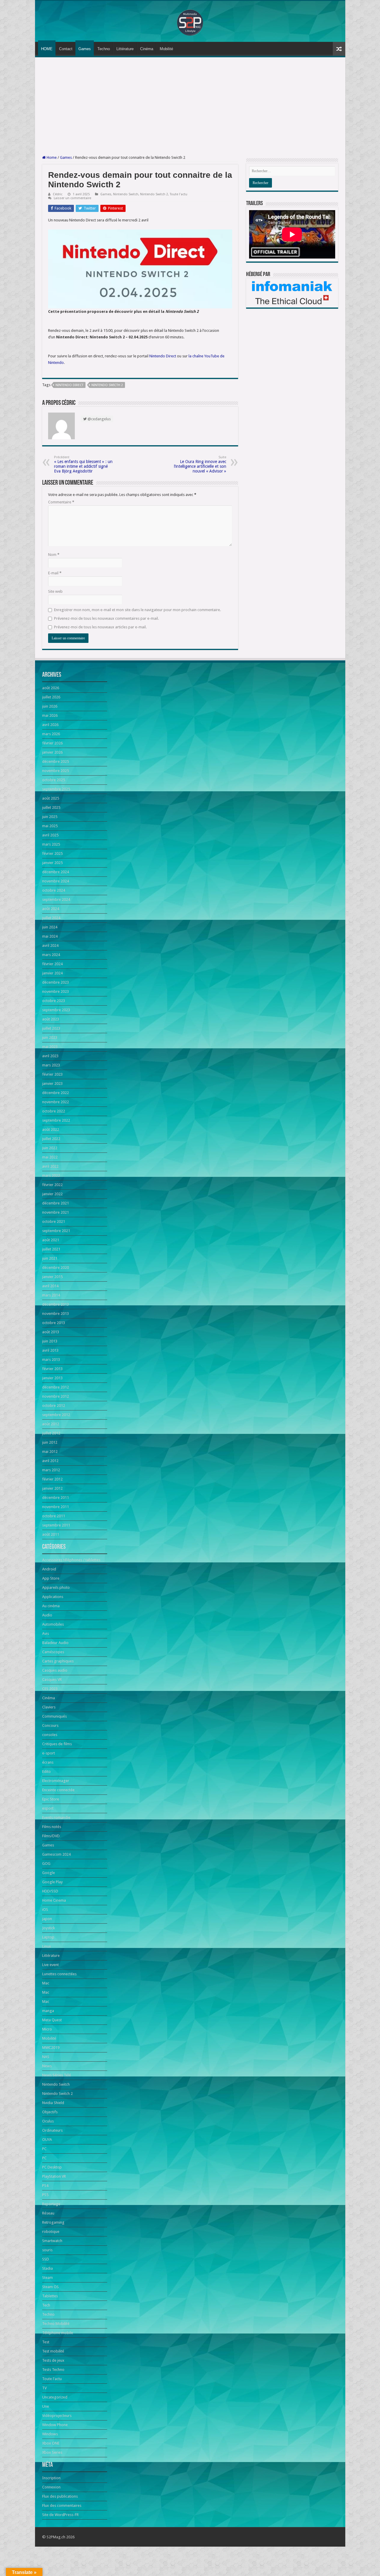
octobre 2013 (54, 1323)
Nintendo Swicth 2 (107, 385)
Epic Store (51, 1799)
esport (48, 1808)
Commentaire (61, 502)
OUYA (47, 2140)
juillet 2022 (51, 1139)
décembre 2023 (56, 982)
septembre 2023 (56, 1010)
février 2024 (52, 964)
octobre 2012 (54, 1406)
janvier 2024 (52, 973)
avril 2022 (50, 1166)
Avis (46, 1633)
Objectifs (50, 2112)
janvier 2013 (52, 1378)
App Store (51, 1578)
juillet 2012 (51, 1433)
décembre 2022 (56, 1093)
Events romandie (56, 1818)
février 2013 (52, 1369)
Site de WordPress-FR (60, 2515)
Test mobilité (53, 2351)
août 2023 (51, 1019)
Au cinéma (51, 1606)
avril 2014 (50, 1286)
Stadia (47, 2268)
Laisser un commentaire (72, 198)
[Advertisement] (190, 106)
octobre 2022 (54, 1111)
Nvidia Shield (53, 2103)
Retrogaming (53, 2222)
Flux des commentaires (62, 2506)
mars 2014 (51, 1295)
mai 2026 (50, 715)
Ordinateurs (52, 2130)
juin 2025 (50, 817)
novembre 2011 (56, 1507)
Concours (50, 1725)
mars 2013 (51, 1360)
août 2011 (51, 1534)
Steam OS (50, 2287)
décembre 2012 (56, 1387)
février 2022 (52, 1185)
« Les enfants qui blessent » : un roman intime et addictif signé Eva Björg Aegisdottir (83, 464)
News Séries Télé (57, 2075)
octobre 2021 (54, 1222)
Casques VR (52, 1679)
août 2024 (51, 909)
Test (46, 2342)
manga (48, 2011)
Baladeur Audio (55, 1643)
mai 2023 (50, 1047)
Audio (47, 1615)
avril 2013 (50, 1350)
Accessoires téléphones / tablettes (71, 1560)
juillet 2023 (51, 1028)
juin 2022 (50, 1148)
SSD (46, 2259)
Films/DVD (51, 1836)
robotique (51, 2232)
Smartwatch (52, 2241)
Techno (104, 49)
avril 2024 (50, 945)
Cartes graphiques (58, 1661)
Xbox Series (52, 2452)
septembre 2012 (56, 1415)
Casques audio (55, 1670)
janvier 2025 (52, 863)
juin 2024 (50, 927)
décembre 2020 (56, 1268)
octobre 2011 (54, 1516)
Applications (53, 1597)
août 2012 (51, 1424)
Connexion (51, 2487)
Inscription (51, 2478)
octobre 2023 (54, 1001)
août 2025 (51, 798)
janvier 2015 (52, 1277)
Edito (46, 1772)
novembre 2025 (56, 771)
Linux (47, 1946)
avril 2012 (50, 1461)
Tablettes (50, 2296)
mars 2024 (51, 955)
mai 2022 (50, 1157)
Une (46, 2406)
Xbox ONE (51, 2443)
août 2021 (51, 1240)
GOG (46, 1864)
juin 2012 (50, 1442)
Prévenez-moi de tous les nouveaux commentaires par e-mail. (106, 618)
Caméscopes (53, 1652)
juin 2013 (50, 1341)
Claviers (49, 1707)
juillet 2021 (51, 1249)
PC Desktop (52, 2167)
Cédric (58, 194)
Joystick (49, 1928)
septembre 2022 (56, 1120)
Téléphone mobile (58, 2333)
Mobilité (166, 49)
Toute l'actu (179, 194)
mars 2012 (51, 1470)
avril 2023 (50, 1056)
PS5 (45, 2195)
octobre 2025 (54, 780)
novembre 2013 (56, 1314)
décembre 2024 (56, 872)
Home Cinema (54, 1900)
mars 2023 (51, 1065)
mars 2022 (51, 1176)
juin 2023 (50, 1037)
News (47, 2066)
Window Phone (55, 2425)
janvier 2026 (52, 752)
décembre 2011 (56, 1498)
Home (51, 157)
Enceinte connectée (58, 1790)
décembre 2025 (56, 761)
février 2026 (52, 743)
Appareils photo (56, 1587)
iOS (45, 1910)
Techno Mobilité (56, 2324)
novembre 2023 (56, 991)
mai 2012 (50, 1452)
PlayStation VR (54, 2176)
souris (47, 2250)
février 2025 (52, 853)
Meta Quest (52, 2020)
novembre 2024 (56, 881)
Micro (47, 2029)
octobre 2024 (54, 890)
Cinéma (147, 49)
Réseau (48, 2213)
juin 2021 (50, 1258)
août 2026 (51, 688)
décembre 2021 (56, 1203)
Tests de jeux (53, 2360)
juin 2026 (50, 706)
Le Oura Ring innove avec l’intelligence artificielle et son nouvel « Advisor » (200, 464)
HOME (47, 49)
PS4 (45, 2186)
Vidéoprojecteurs (57, 2416)
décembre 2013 (56, 1304)
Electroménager (56, 1781)
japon (47, 1919)
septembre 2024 (56, 899)
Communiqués (54, 1716)
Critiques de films (57, 1744)
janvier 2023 (52, 1083)
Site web (55, 591)
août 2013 (51, 1332)
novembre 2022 (56, 1102)
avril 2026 (50, 725)
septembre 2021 (56, 1231)
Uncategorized (55, 2397)
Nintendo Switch (126, 194)
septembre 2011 (56, 1525)
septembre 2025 (56, 789)
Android (49, 1569)
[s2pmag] (190, 21)
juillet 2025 (51, 807)
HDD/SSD (50, 1891)
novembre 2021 (56, 1212)
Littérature (125, 49)
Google (49, 1873)
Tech (46, 2305)
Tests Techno (53, 2370)
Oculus (48, 2121)
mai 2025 (50, 826)
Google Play (52, 1882)
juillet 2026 (51, 697)
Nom (54, 555)
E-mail (55, 573)
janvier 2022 (52, 1194)
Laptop (48, 1937)
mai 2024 (50, 936)
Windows (50, 2434)
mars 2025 (51, 844)
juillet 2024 (51, 918)
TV (44, 2388)
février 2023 (52, 1074)
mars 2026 (51, 734)
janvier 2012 (52, 1488)
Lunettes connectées (59, 1974)
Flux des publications (60, 2496)
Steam (47, 2278)
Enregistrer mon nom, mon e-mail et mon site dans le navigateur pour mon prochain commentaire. (137, 610)
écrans (48, 1762)
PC (44, 2149)
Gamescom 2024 (56, 1854)
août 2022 (51, 1130)
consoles (50, 1735)
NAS (46, 2057)
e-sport (49, 1753)
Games (85, 49)
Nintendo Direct (163, 356)
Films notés (52, 1827)
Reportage (51, 2204)
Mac (46, 1983)
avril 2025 (50, 835)
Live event (50, 1965)
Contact (66, 49)
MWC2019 (51, 2048)
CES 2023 (50, 1689)
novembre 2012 (56, 1396)
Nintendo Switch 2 (154, 194)
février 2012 (52, 1479)
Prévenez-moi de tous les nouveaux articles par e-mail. (100, 627)
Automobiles (53, 1624)
